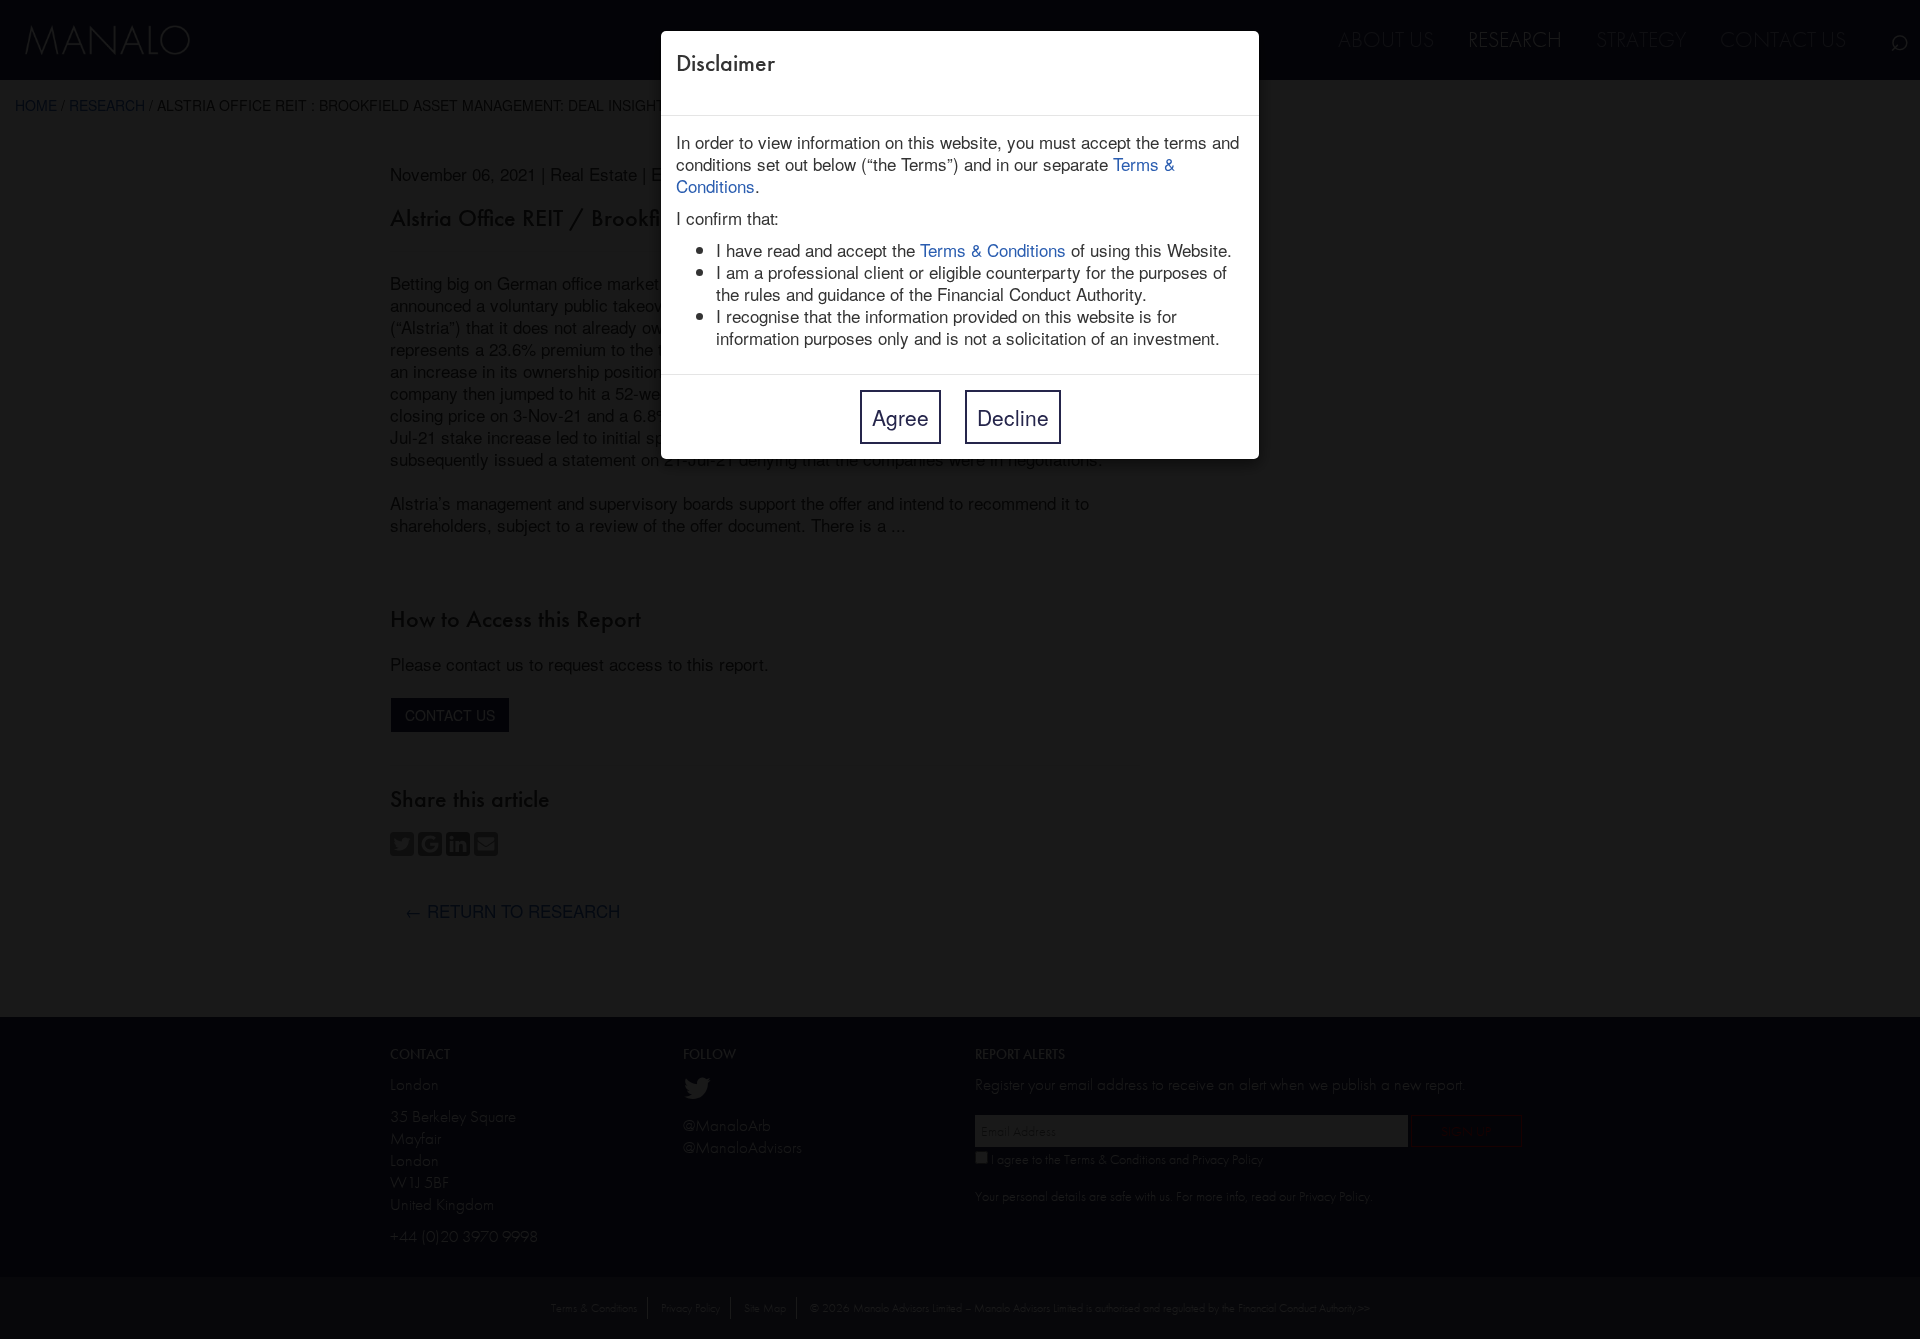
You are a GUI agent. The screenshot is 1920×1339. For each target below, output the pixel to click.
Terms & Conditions (993, 249)
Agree (900, 417)
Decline (1013, 417)
